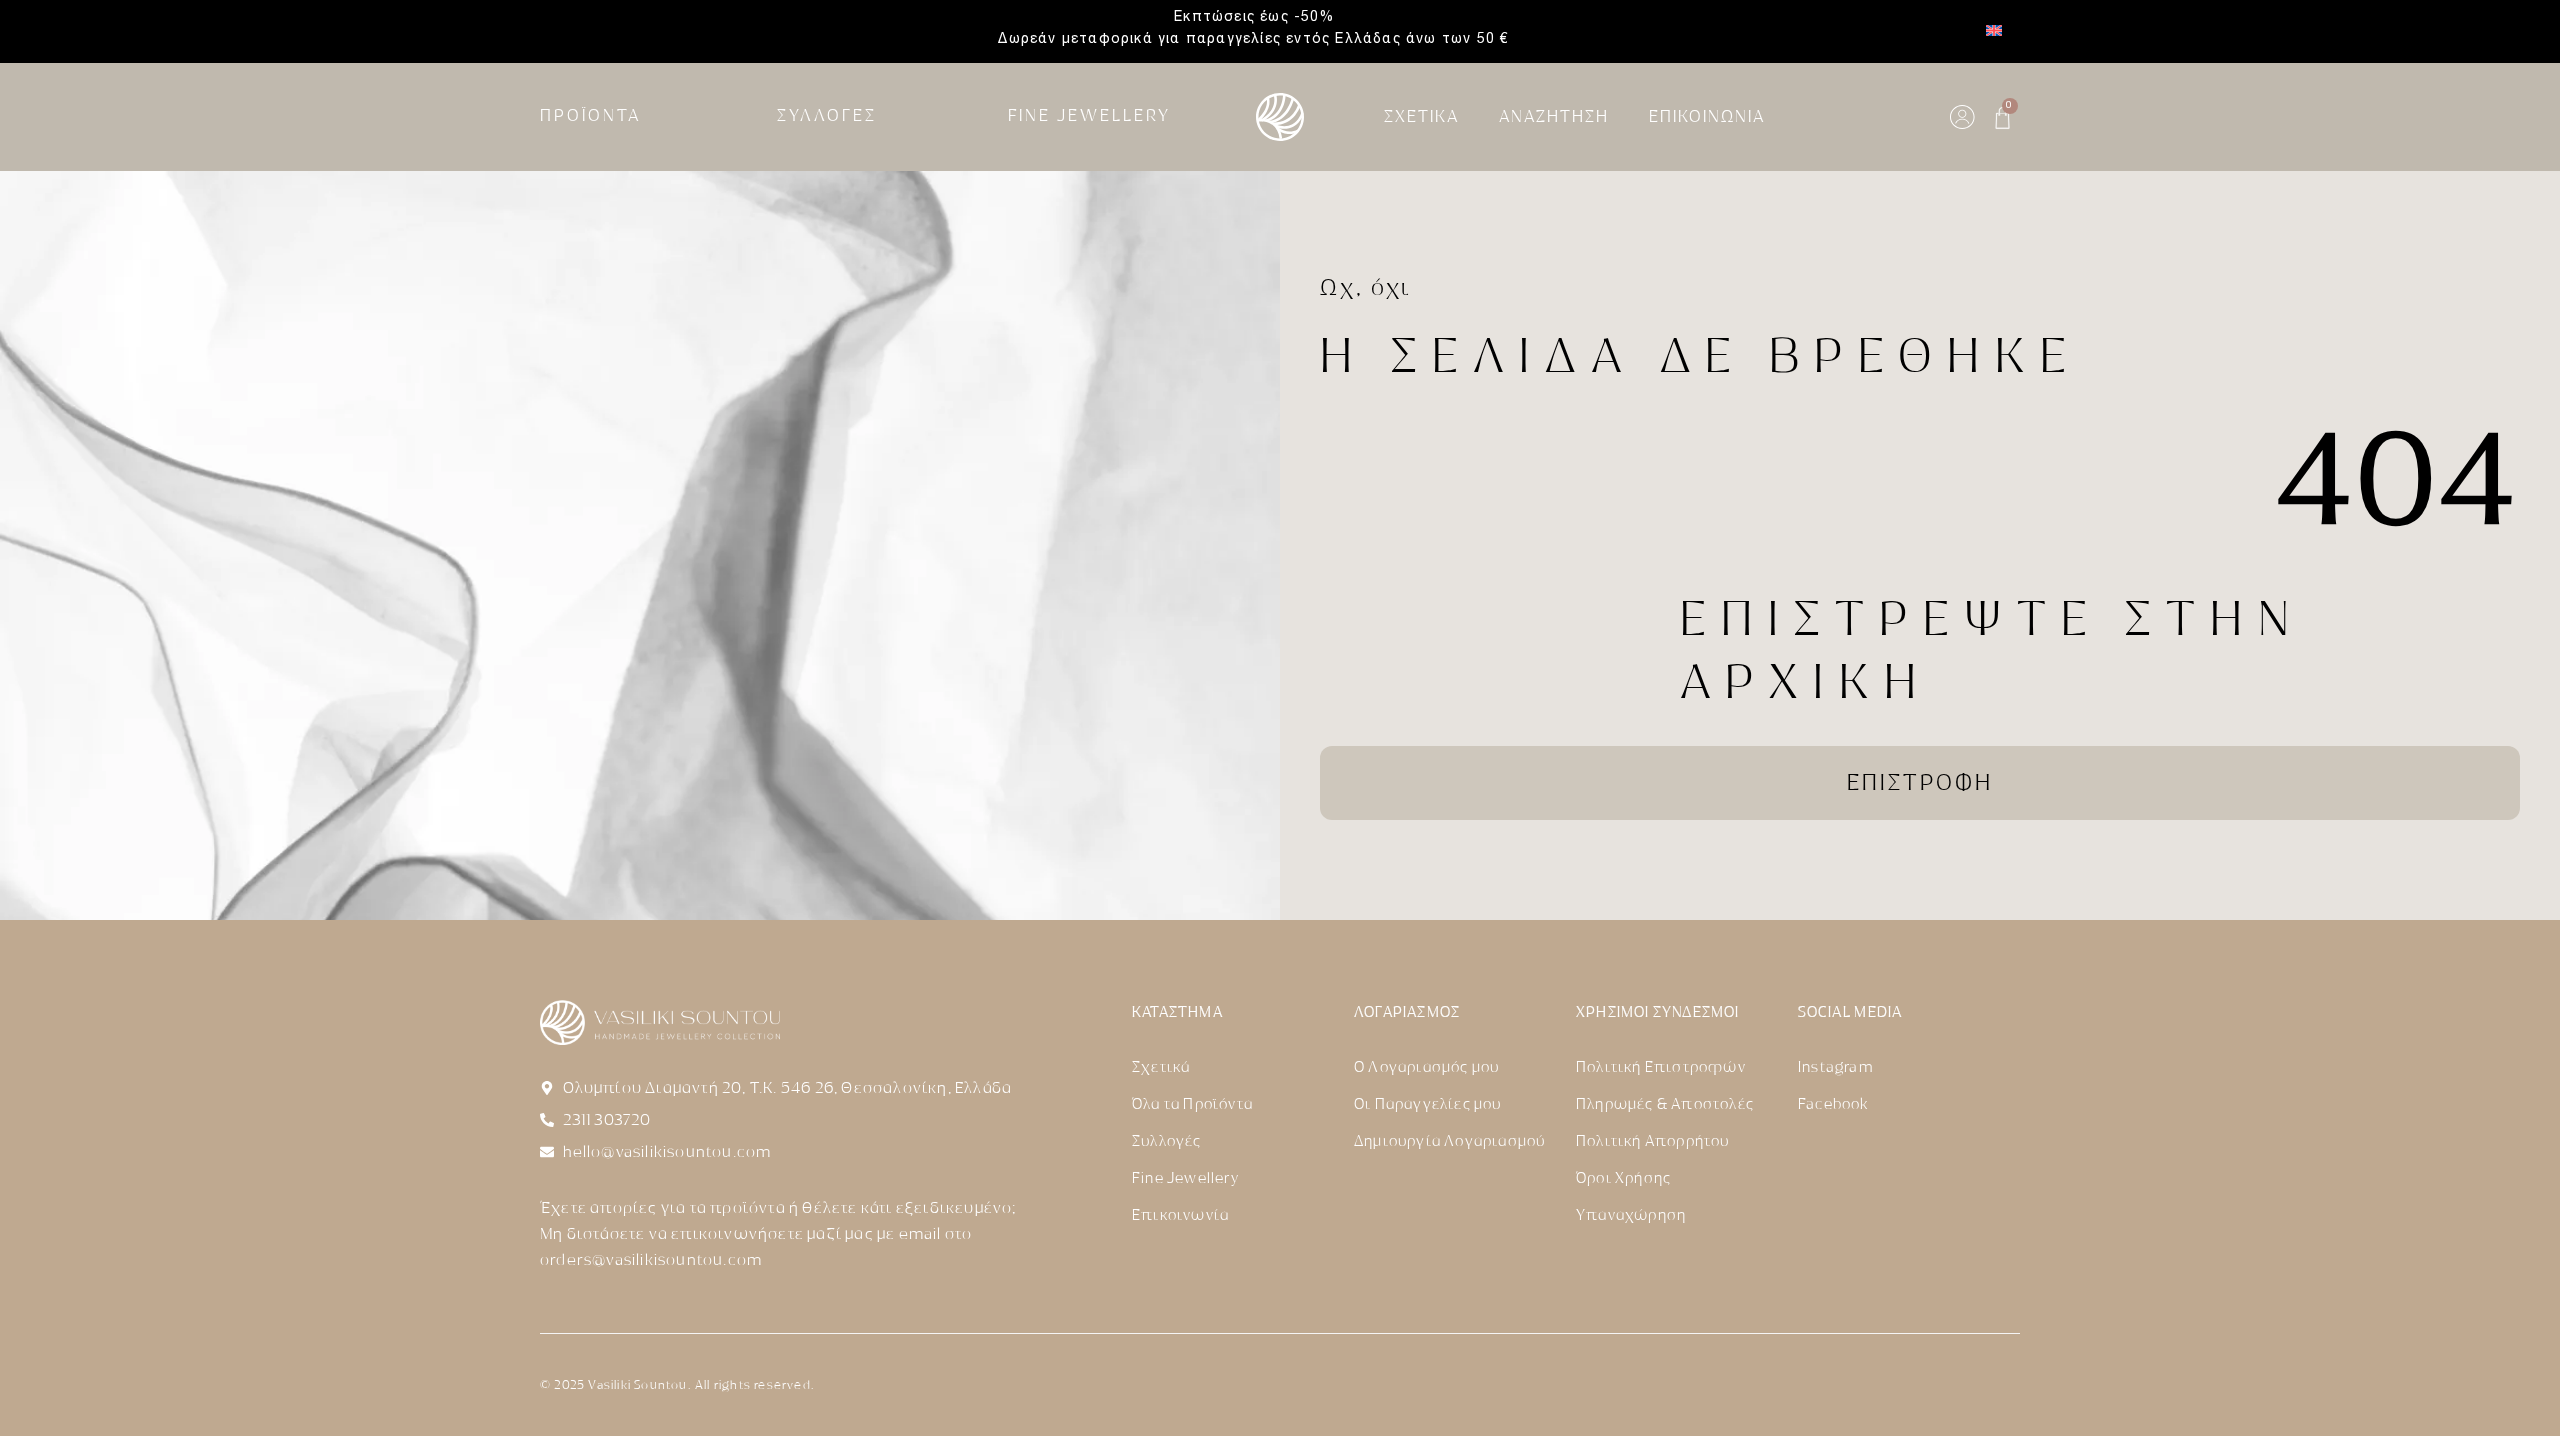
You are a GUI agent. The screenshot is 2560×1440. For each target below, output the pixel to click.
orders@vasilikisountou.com (651, 1260)
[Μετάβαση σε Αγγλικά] (1994, 31)
